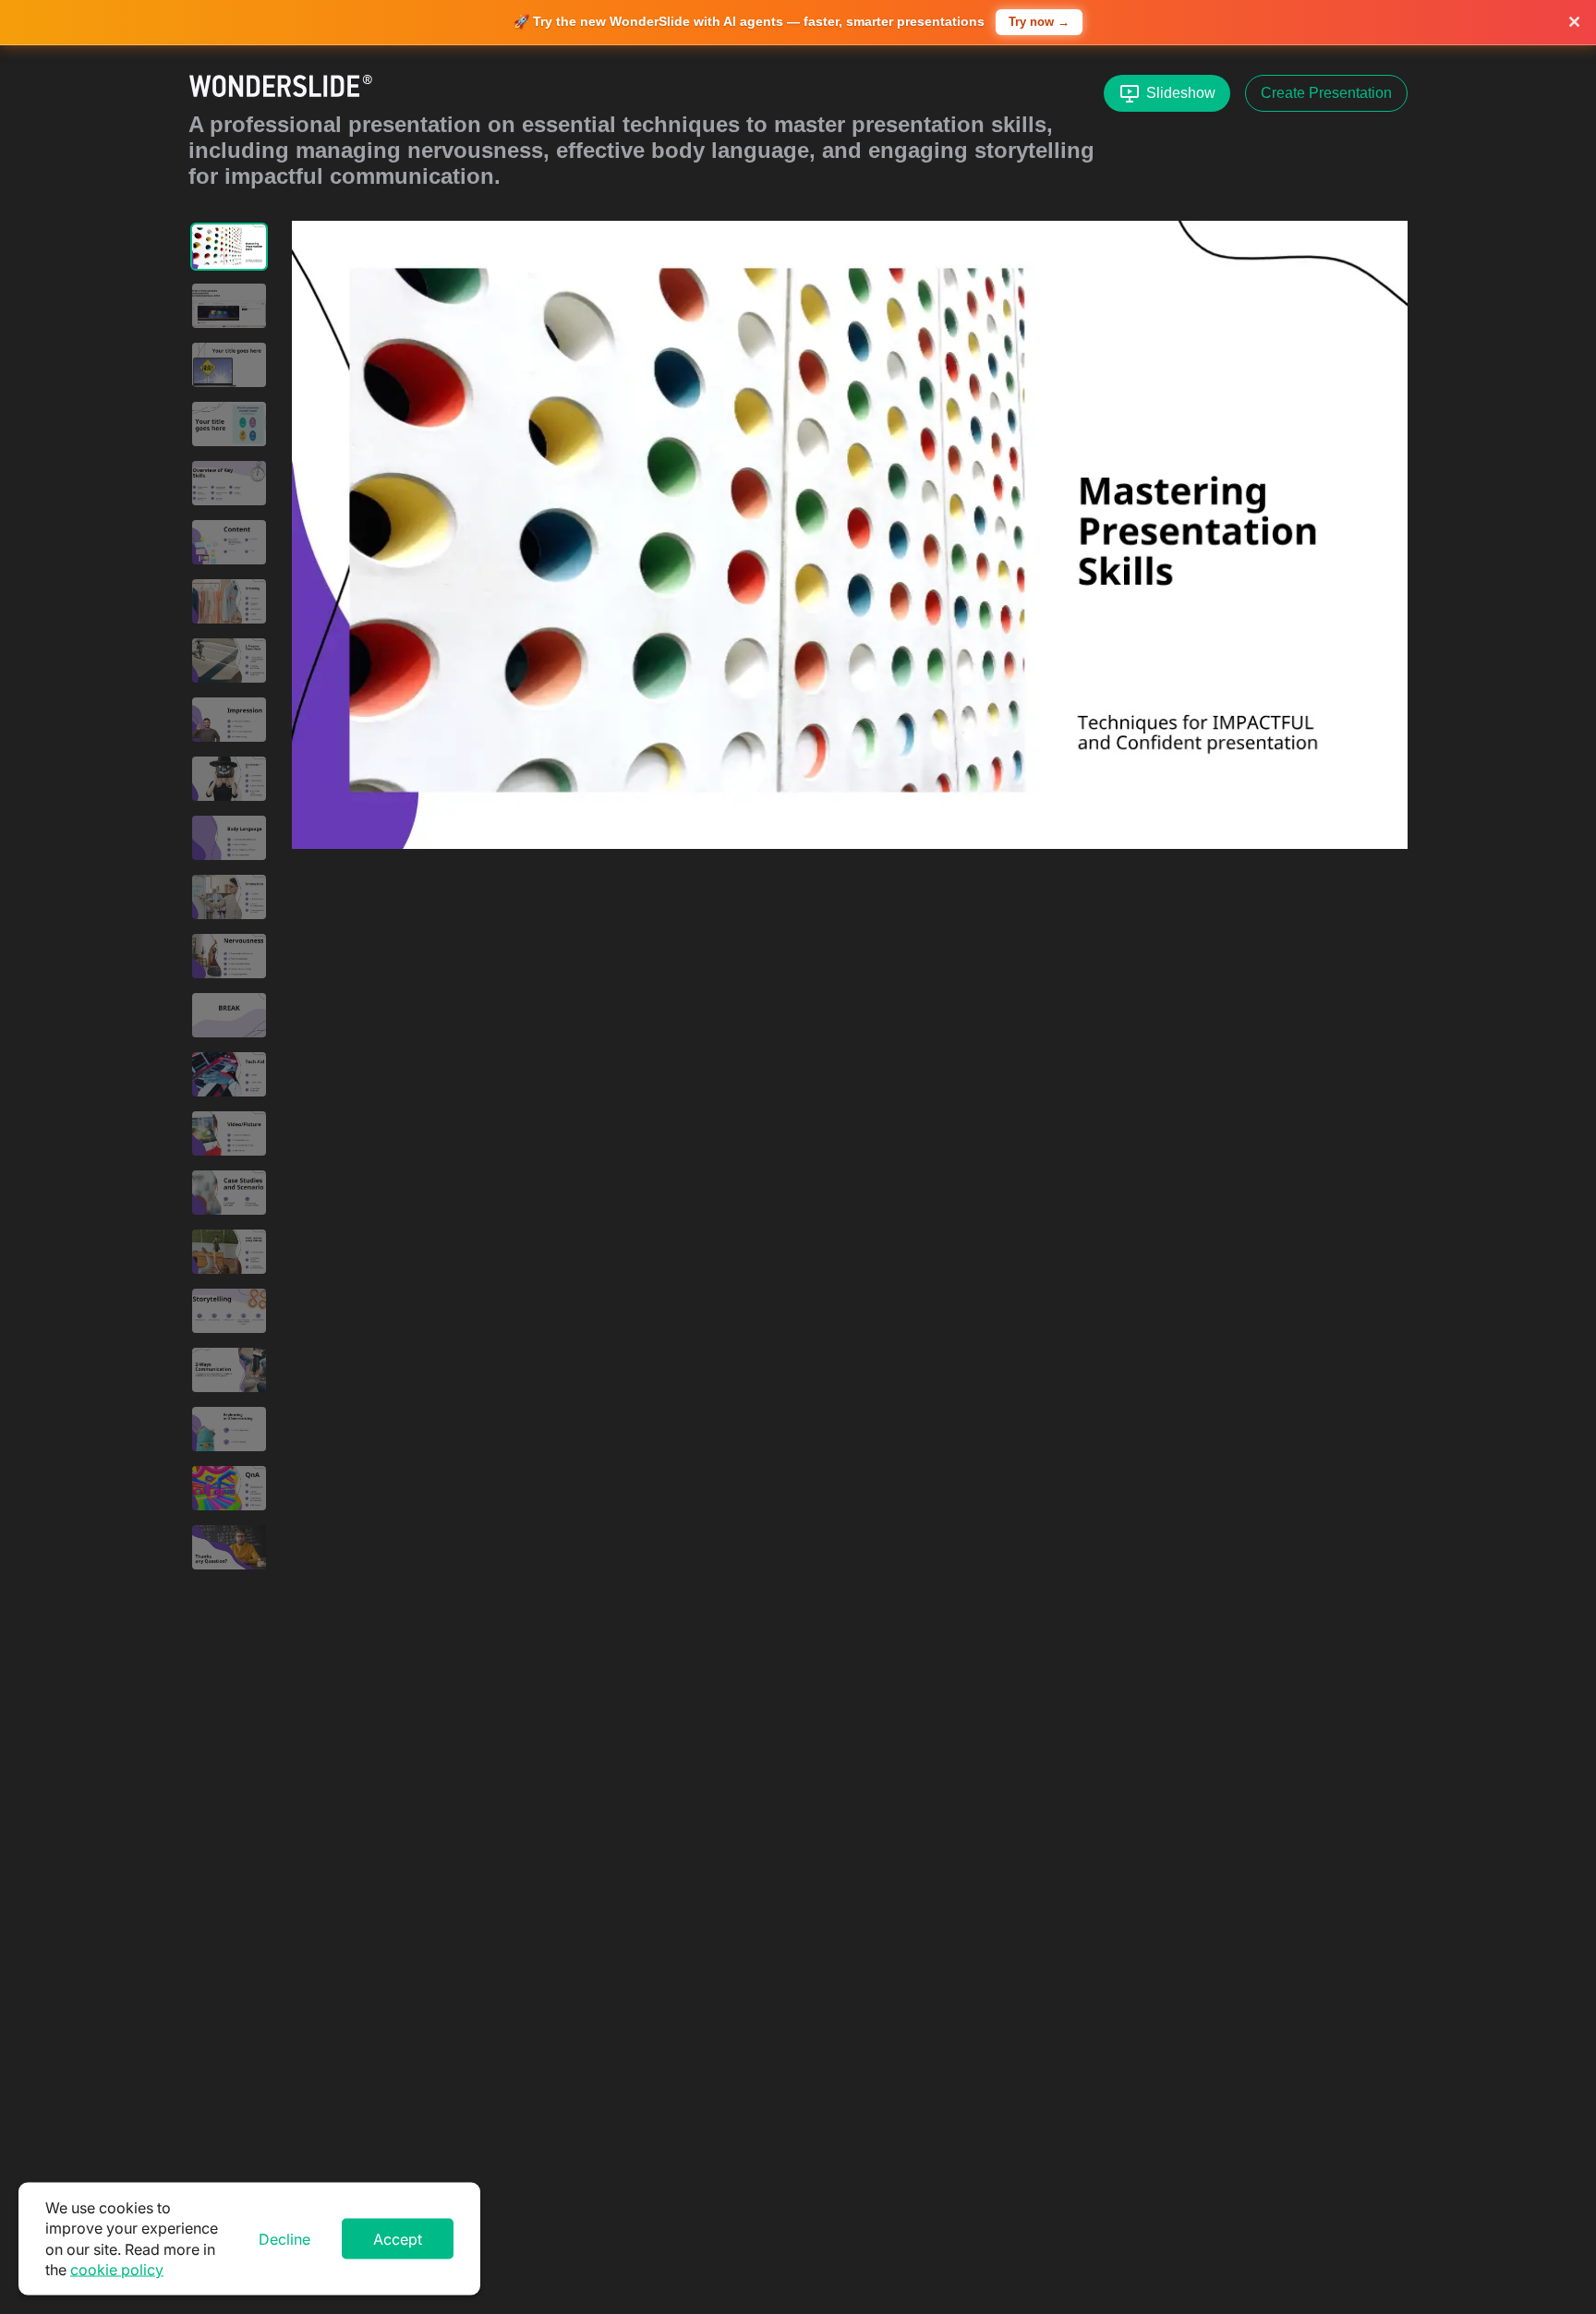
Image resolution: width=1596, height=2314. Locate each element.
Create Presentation (1326, 93)
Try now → (1039, 22)
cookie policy (117, 2270)
